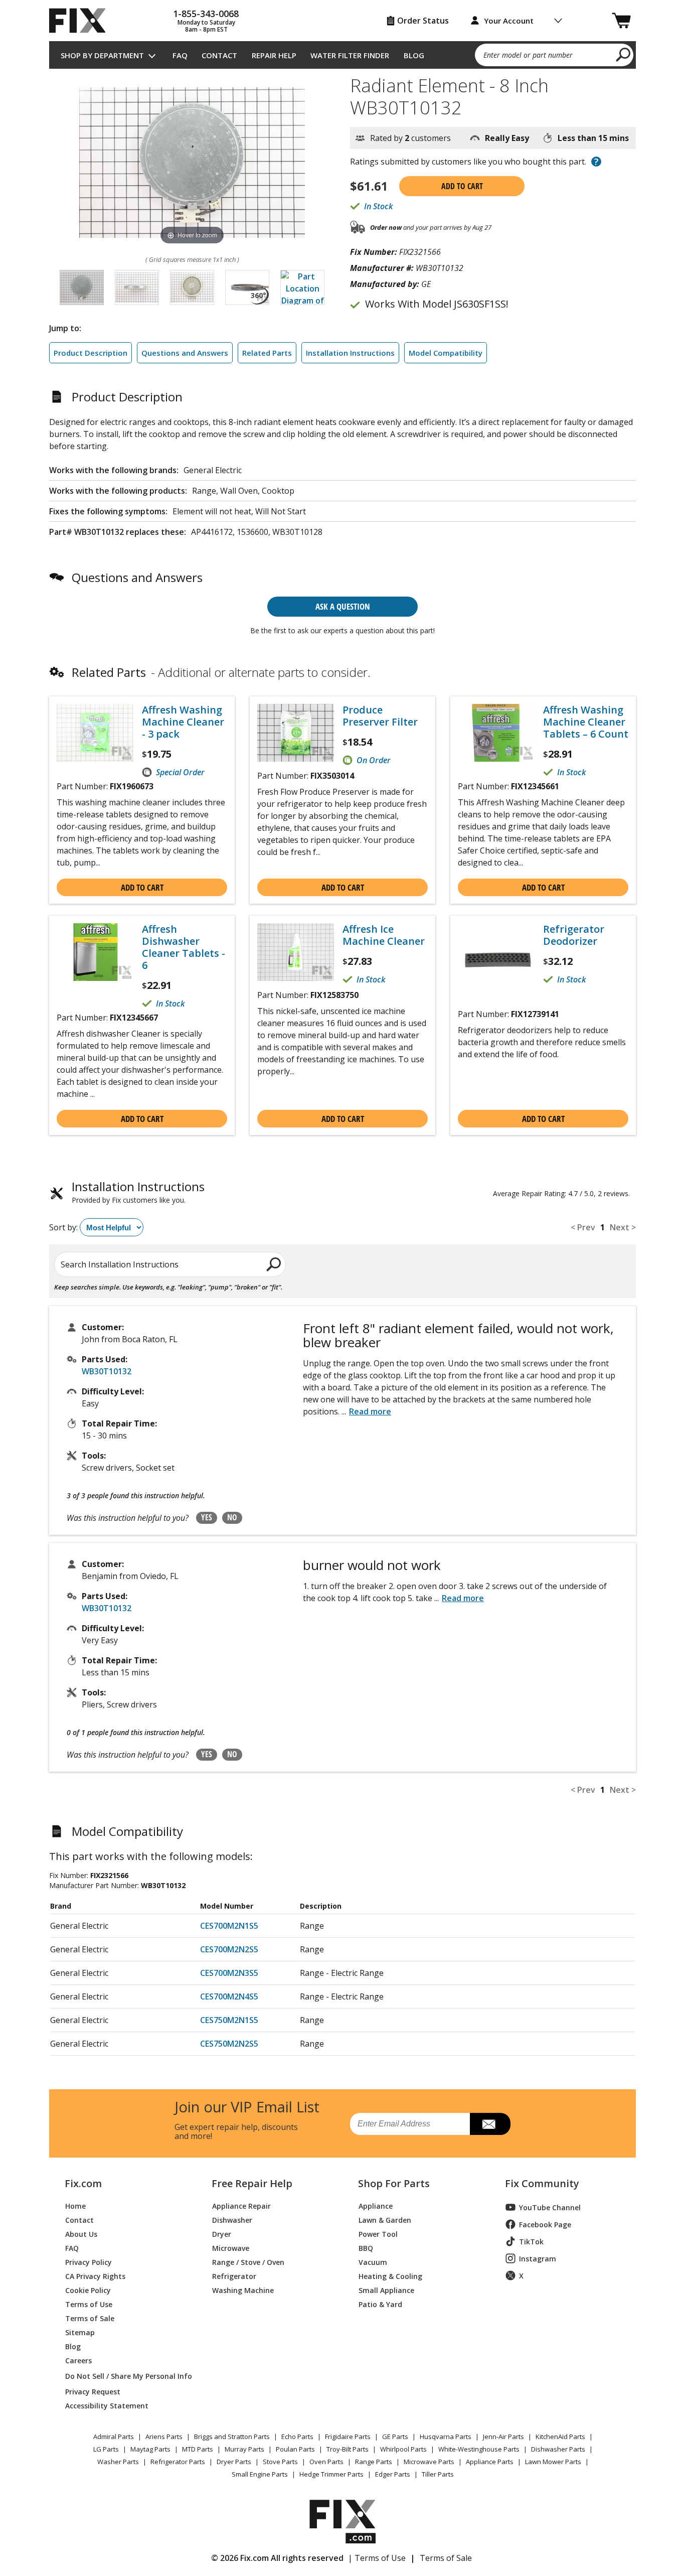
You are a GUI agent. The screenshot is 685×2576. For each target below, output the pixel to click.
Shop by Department (102, 55)
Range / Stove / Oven (248, 2262)
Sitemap (80, 2332)
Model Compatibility (446, 353)
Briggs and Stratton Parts (232, 2437)
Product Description (91, 353)
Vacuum (373, 2262)
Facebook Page (545, 2225)
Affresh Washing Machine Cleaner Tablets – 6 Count (586, 722)
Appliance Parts (490, 2462)
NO (232, 1517)
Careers (78, 2360)
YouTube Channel (550, 2207)
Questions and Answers (185, 353)
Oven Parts (326, 2462)
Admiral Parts (114, 2437)
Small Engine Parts (260, 2474)
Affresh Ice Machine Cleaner (384, 935)
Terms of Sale (90, 2318)
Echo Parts (297, 2437)
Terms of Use (89, 2304)
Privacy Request (93, 2391)
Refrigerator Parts (178, 2462)
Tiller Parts (438, 2474)
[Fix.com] (82, 21)
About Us (81, 2234)
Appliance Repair (241, 2205)
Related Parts (267, 353)
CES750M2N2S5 (229, 2044)
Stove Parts (280, 2462)
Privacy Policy (89, 2262)
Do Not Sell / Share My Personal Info (125, 2376)
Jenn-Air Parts (503, 2437)
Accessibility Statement (107, 2405)
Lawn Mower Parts (553, 2462)
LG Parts (106, 2449)
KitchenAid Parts (560, 2437)
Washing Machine (243, 2290)
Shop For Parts (394, 2184)
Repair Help (274, 55)
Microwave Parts (429, 2462)
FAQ (180, 55)
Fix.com (83, 2184)
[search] (624, 54)
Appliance (376, 2205)
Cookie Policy (88, 2290)
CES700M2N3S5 (229, 1973)
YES (207, 1517)
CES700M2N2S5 (229, 1949)
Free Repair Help (252, 2184)
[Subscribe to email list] (490, 2124)
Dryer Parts (234, 2462)
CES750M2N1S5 (229, 2020)
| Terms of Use (377, 2558)
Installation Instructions (350, 353)
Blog (414, 55)
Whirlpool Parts (403, 2449)
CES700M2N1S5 (229, 1926)
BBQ (366, 2248)
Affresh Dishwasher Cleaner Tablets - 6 (184, 947)
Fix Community (542, 2184)
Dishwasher (232, 2220)
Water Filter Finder (350, 55)
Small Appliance (386, 2290)
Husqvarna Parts (446, 2437)
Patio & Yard (380, 2304)
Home (75, 2205)
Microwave (231, 2248)
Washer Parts (118, 2462)
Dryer (222, 2234)
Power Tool (378, 2234)
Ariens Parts (164, 2437)
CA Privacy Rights (95, 2276)
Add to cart (462, 186)
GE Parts (395, 2437)
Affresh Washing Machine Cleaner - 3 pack (183, 722)
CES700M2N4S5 (229, 1996)
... (366, 1411)
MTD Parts (198, 2449)
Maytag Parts (150, 2449)
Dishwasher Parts (558, 2449)
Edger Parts (393, 2474)
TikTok (531, 2242)
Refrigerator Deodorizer (574, 935)
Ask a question (343, 606)
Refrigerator (234, 2276)
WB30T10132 (107, 1371)
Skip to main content (343, 19)
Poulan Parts (295, 2449)
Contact (219, 55)
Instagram (538, 2259)
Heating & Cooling (390, 2276)
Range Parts (374, 2462)
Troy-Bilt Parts (348, 2449)
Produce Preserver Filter (380, 716)
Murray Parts (244, 2449)
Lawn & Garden (385, 2220)
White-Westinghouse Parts (479, 2449)
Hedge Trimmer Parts (331, 2474)
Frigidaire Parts (348, 2437)
